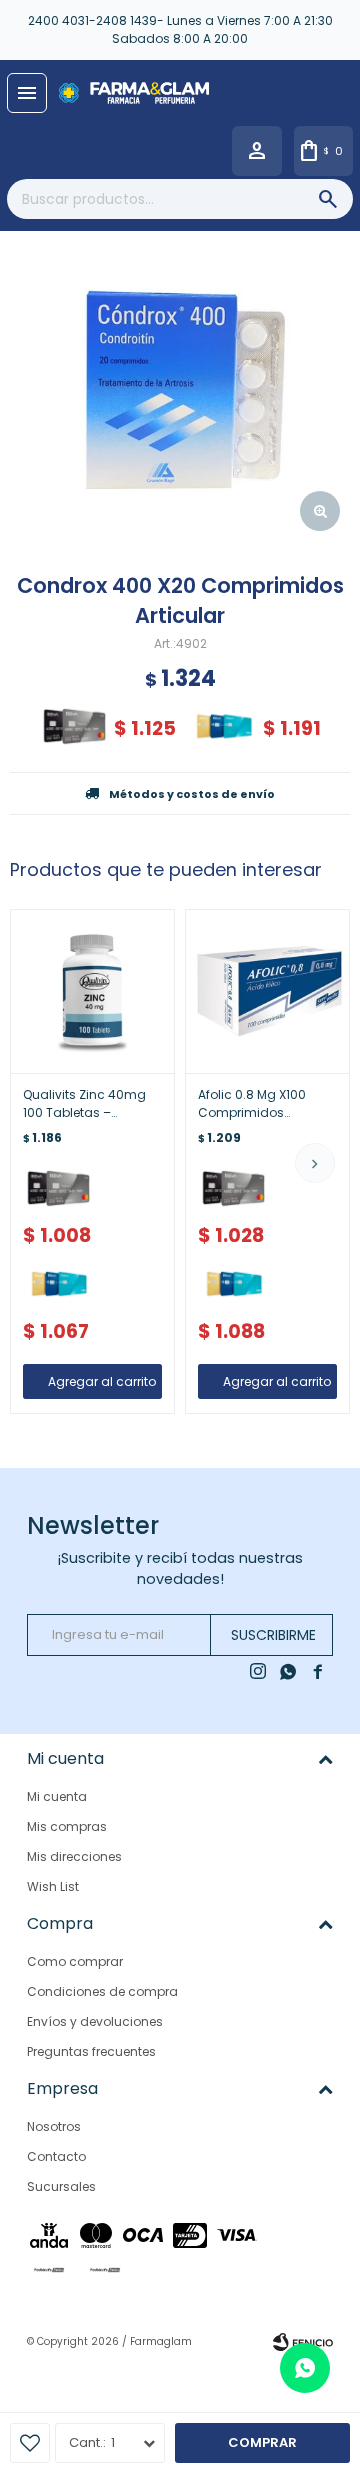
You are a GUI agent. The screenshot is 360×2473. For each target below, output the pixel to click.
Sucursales (61, 2186)
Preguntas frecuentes (91, 2051)
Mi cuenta (57, 1796)
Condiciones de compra (102, 1991)
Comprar (262, 2442)
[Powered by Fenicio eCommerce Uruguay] (303, 2342)
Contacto (56, 2156)
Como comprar (75, 1961)
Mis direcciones (74, 1856)
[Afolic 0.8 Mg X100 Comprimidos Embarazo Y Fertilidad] (267, 991)
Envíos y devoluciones (95, 2021)
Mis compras (67, 1826)
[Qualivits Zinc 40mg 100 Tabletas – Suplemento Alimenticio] (92, 991)
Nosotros (54, 2126)
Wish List (53, 1886)
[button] (315, 1163)
